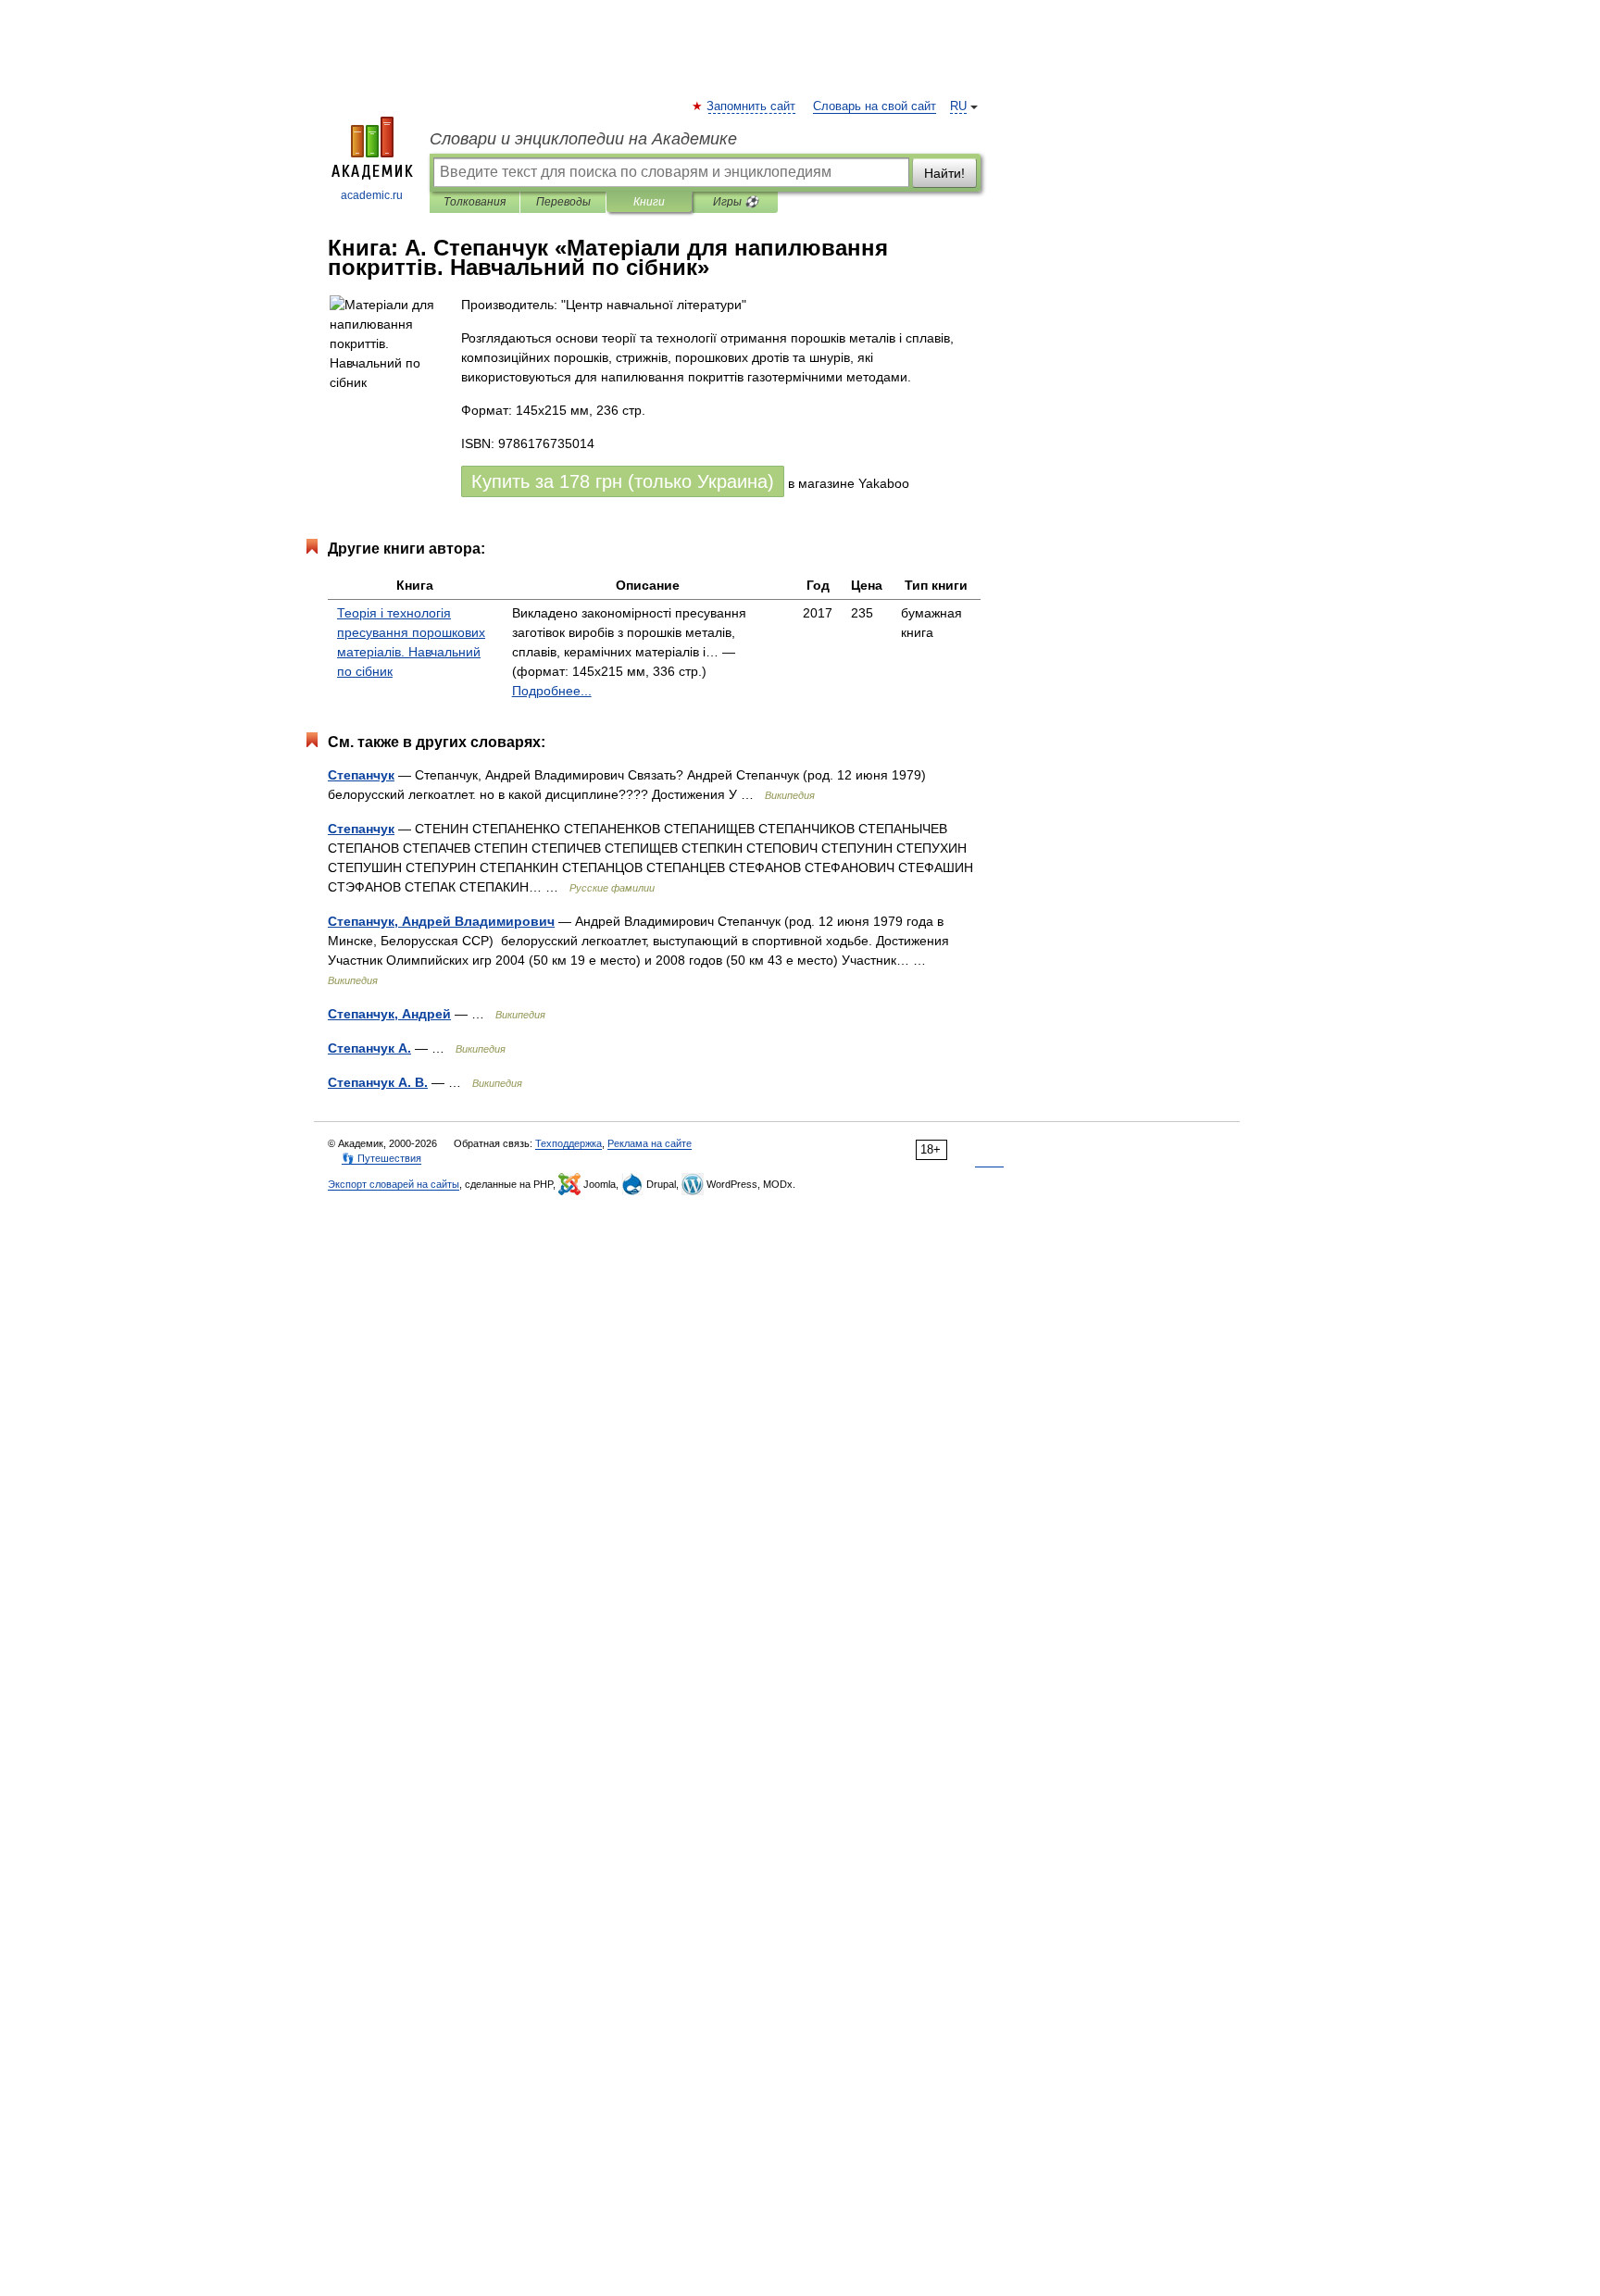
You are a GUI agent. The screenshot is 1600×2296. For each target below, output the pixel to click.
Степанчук (361, 775)
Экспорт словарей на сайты (394, 1184)
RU (958, 106)
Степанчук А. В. (378, 1082)
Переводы (563, 202)
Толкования (475, 202)
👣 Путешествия (381, 1158)
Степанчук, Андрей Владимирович (441, 921)
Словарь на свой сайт (875, 106)
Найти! (944, 173)
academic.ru (372, 195)
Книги (649, 202)
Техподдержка (569, 1143)
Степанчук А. (369, 1048)
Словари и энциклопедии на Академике (583, 139)
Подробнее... (552, 691)
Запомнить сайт (752, 106)
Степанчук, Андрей (389, 1014)
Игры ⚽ (736, 202)
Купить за (623, 481)
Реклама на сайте (650, 1143)
